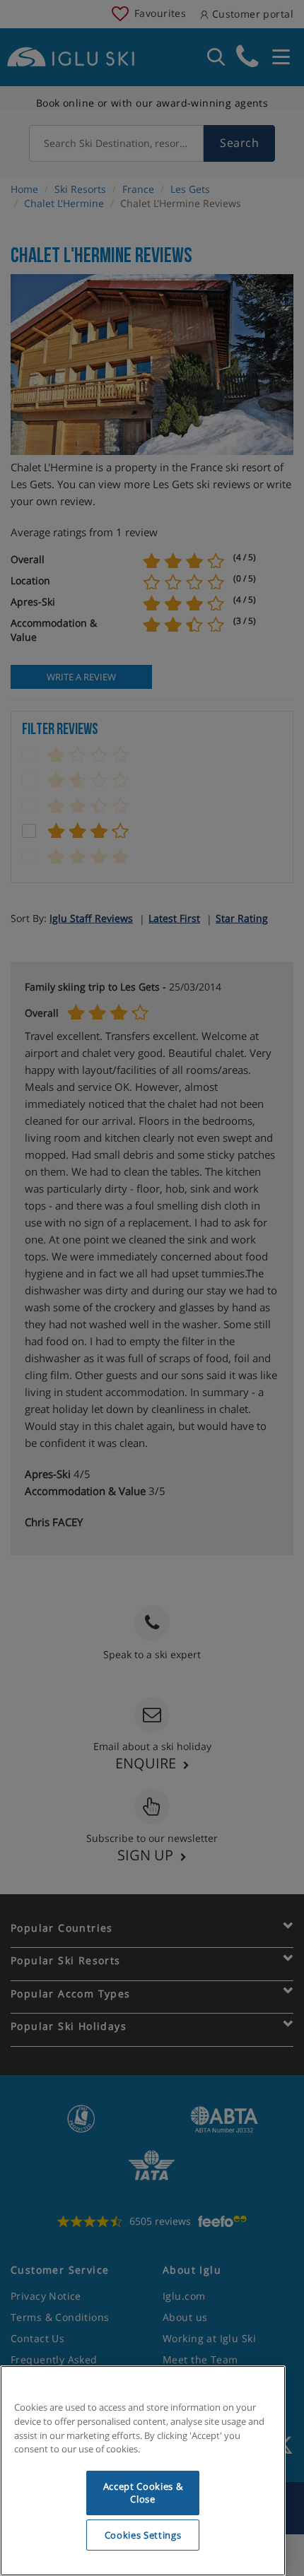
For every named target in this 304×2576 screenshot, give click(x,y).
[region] (143, 2471)
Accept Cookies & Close (143, 2493)
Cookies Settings (143, 2535)
